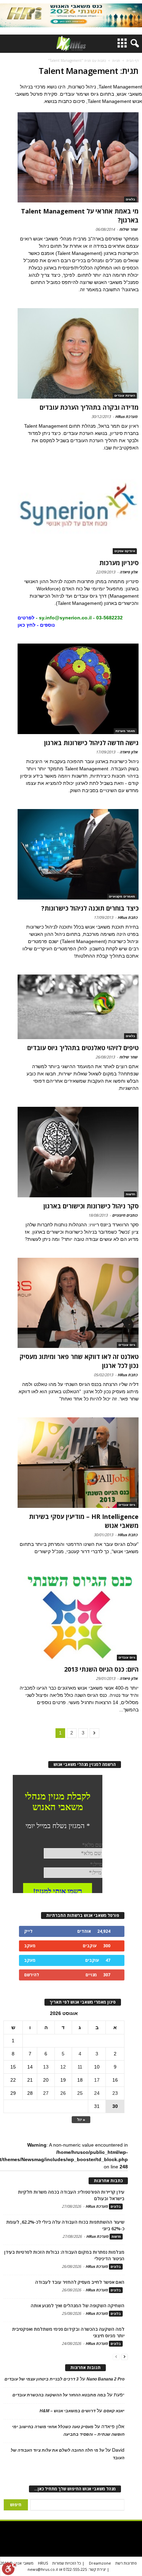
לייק (28, 1931)
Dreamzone (100, 2563)
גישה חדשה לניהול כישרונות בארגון (91, 743)
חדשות (130, 1194)
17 (97, 2080)
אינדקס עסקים (125, 551)
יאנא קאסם (114, 2411)
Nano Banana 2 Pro (105, 2379)
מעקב (30, 1946)
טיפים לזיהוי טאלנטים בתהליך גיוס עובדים (83, 1048)
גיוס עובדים (127, 1345)
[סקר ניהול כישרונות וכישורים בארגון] (78, 1152)
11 (80, 2067)
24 (97, 2093)
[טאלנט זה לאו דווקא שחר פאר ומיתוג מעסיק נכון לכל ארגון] (78, 1303)
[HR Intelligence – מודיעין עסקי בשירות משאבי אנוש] (78, 1463)
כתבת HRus (128, 917)
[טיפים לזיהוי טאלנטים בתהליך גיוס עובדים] (78, 1007)
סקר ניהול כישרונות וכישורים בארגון (91, 1206)
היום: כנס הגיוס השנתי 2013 (101, 1669)
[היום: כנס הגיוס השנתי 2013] (78, 1615)
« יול (81, 2119)
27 (46, 2093)
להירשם (32, 1975)
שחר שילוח (128, 229)
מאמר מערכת (125, 731)
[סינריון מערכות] (78, 510)
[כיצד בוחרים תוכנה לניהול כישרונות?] (78, 854)
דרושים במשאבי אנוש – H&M (68, 2411)
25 (80, 2093)
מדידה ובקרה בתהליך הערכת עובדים (89, 407)
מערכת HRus (126, 416)
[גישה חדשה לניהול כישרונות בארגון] (78, 689)
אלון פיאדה (129, 572)
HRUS (43, 2563)
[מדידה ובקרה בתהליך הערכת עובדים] (78, 353)
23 (115, 2093)
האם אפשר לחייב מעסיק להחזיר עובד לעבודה (80, 2282)
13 (46, 2067)
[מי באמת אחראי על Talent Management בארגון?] (78, 158)
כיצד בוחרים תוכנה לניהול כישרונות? (90, 908)
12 (63, 2067)
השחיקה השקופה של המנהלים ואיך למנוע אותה (78, 2306)
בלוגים (130, 199)
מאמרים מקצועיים (122, 896)
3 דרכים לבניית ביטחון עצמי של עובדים (42, 2379)
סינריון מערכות (119, 563)
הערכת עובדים (125, 396)
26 (63, 2093)
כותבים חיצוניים (125, 1215)
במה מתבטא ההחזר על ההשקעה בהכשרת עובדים (59, 2395)
